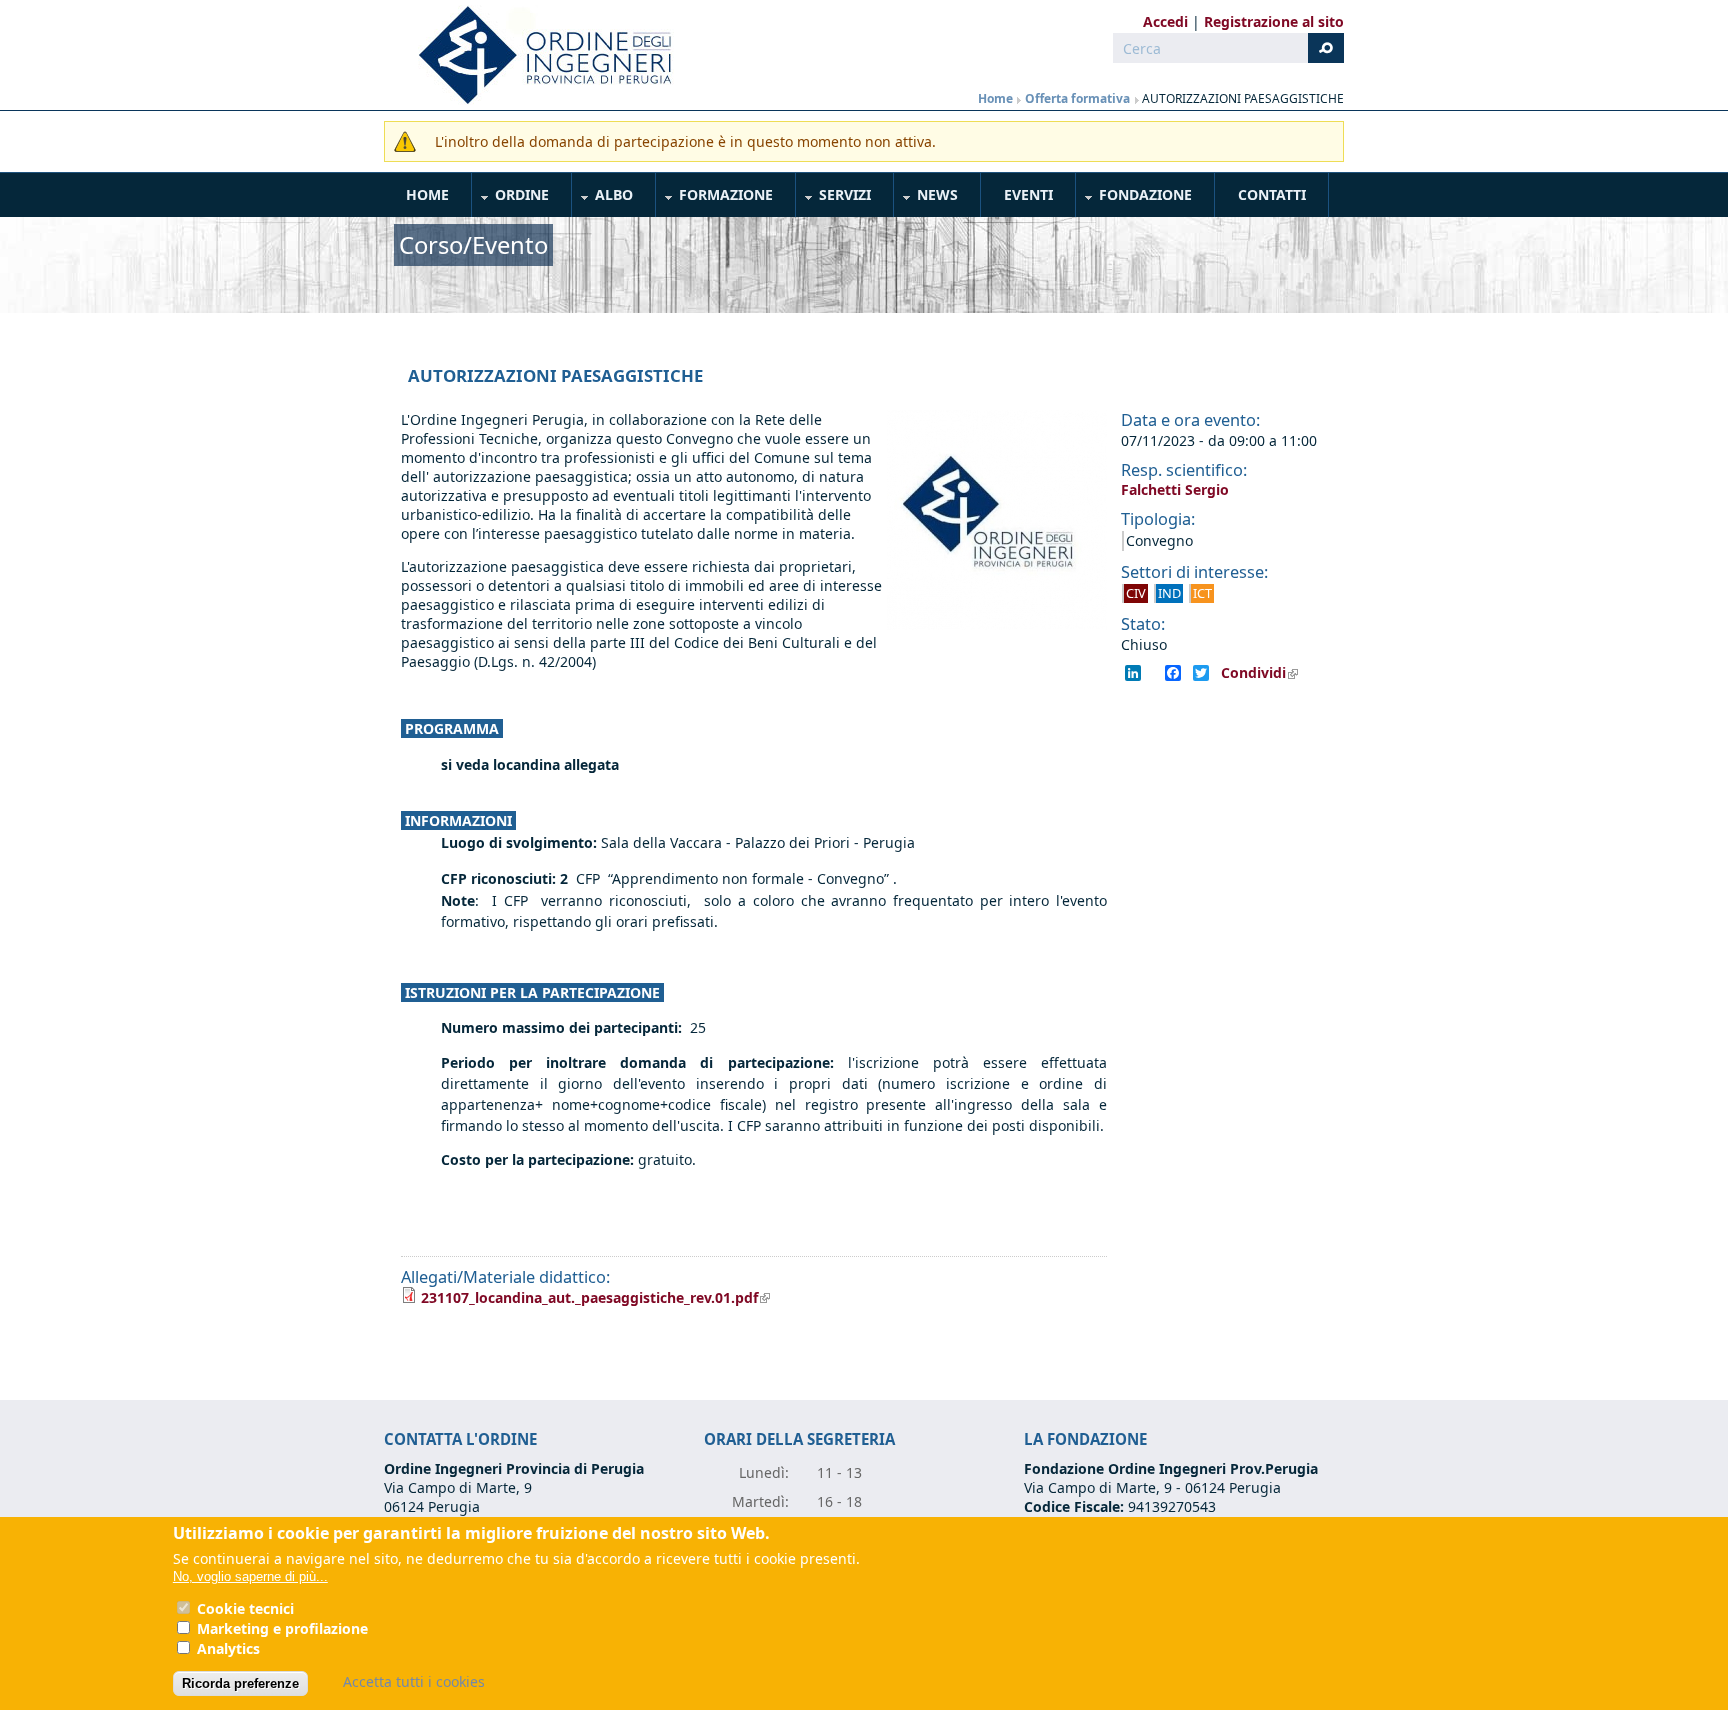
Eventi (1028, 194)
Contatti (1272, 194)
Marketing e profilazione (282, 1628)
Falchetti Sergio (1175, 489)
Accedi (1165, 21)
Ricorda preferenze (240, 1683)
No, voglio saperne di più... (250, 1576)
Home (995, 98)
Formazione (715, 198)
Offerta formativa (1079, 98)
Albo (603, 198)
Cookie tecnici (245, 1608)
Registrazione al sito (1274, 21)
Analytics (228, 1648)
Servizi (834, 198)
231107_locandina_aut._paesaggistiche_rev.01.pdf (595, 1297)
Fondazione (1134, 198)
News (926, 198)
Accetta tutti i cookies (414, 1681)
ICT (1202, 593)
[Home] (537, 55)
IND (1169, 593)
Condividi (1266, 673)
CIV (1136, 593)
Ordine (511, 198)
